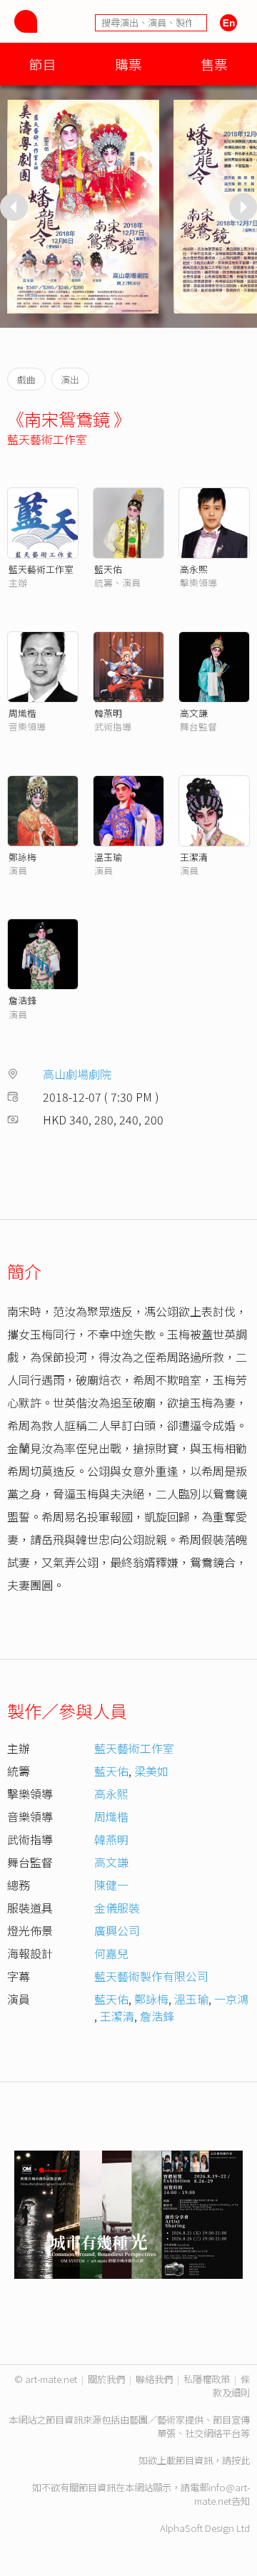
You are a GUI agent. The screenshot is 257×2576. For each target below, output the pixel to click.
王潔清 (194, 857)
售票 (214, 64)
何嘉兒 (111, 1953)
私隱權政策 (207, 2379)
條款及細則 (231, 2386)
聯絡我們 (154, 2379)
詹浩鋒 (22, 1000)
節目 (43, 64)
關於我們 (106, 2379)
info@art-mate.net (222, 2494)
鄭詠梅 (22, 857)
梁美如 (151, 1771)
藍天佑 (108, 569)
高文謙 (194, 713)
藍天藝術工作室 (47, 439)
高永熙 (194, 569)
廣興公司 (117, 1930)
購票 (128, 64)
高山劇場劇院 (77, 1074)
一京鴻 (231, 1999)
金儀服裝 (117, 1908)
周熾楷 (22, 713)
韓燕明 (108, 713)
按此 (241, 2460)
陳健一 (111, 1885)
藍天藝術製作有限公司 (151, 1976)
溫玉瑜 (108, 857)
